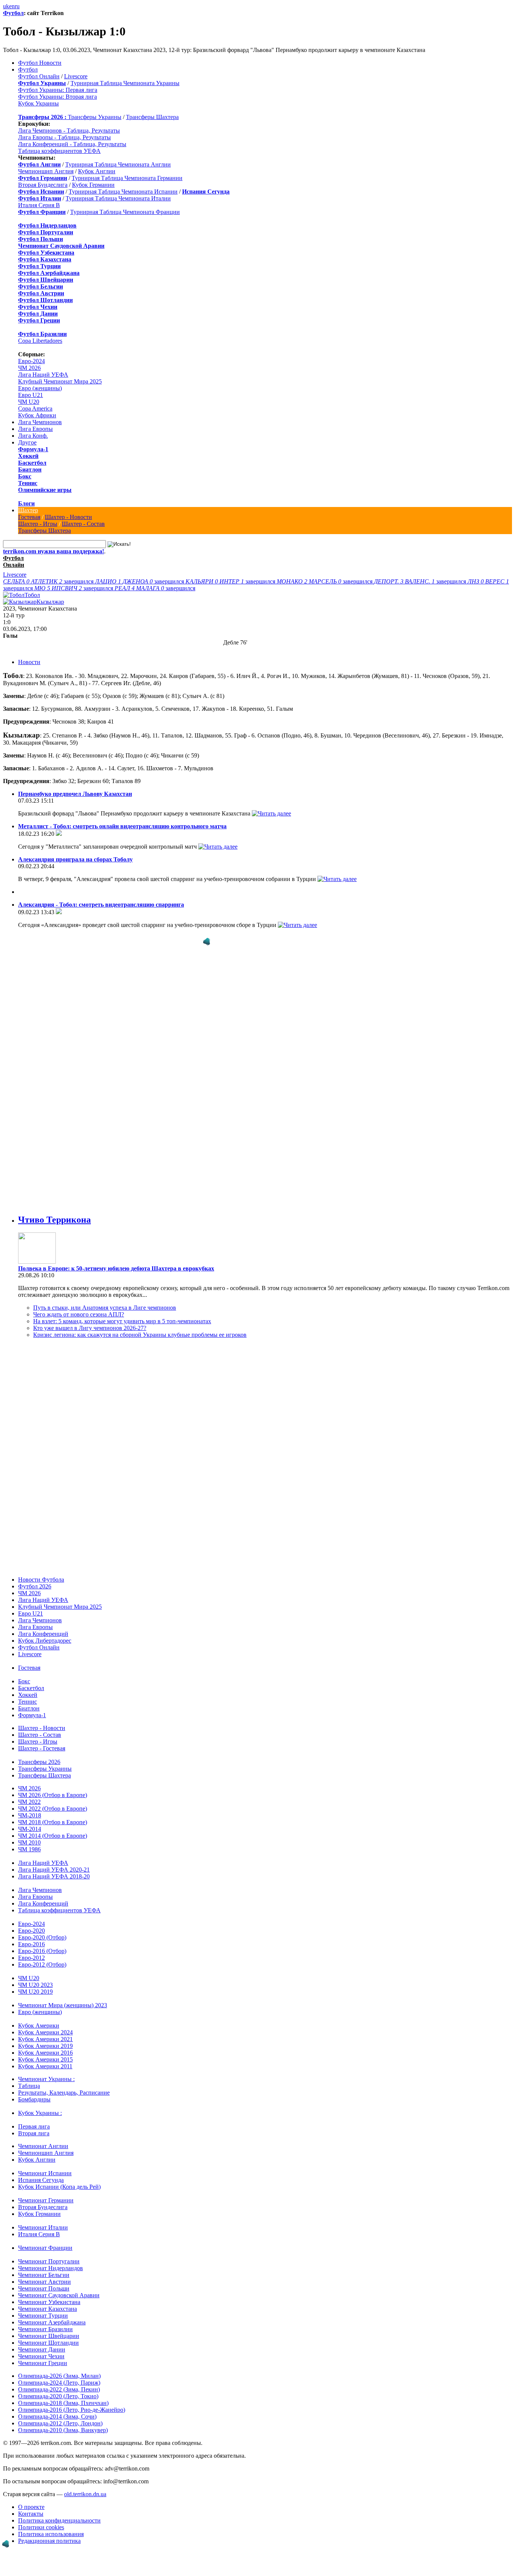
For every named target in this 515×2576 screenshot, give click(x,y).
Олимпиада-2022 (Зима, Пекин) (59, 2389)
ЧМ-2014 (30, 1829)
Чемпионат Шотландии (48, 2343)
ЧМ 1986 (29, 1849)
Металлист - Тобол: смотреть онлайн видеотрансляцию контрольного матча (122, 826)
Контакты (31, 2514)
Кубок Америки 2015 (45, 2059)
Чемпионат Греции (43, 2363)
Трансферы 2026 (39, 1762)
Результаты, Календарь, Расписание (64, 2093)
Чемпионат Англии (43, 2146)
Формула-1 (33, 449)
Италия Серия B (39, 205)
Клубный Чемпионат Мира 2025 (60, 381)
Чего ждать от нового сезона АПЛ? (79, 1314)
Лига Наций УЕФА (43, 375)
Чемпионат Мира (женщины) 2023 (63, 2005)
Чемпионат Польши (44, 2288)
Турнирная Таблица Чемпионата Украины (125, 83)
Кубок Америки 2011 (45, 2066)
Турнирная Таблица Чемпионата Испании (123, 192)
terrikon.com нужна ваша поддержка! (54, 551)
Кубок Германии (93, 185)
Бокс (25, 476)
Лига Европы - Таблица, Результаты (64, 137)
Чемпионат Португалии (49, 2261)
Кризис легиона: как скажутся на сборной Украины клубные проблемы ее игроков (140, 1335)
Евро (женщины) (40, 388)
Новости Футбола (41, 1580)
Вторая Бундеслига (43, 185)
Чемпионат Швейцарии (49, 2336)
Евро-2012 (31, 1958)
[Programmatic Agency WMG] (207, 942)
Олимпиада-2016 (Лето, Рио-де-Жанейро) (72, 2410)
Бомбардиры (34, 2099)
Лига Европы (35, 429)
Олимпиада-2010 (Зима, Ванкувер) (63, 2430)
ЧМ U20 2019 (35, 1992)
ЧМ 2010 (29, 1842)
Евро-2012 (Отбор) (42, 1964)
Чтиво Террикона (54, 1220)
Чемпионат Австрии (44, 2282)
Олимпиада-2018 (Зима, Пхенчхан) (63, 2403)
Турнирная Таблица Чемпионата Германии (127, 178)
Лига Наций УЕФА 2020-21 (54, 1870)
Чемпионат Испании (45, 2173)
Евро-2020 (31, 1931)
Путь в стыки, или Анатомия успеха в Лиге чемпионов (105, 1308)
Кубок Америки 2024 (45, 2032)
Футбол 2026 (35, 1586)
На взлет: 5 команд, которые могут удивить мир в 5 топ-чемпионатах (122, 1321)
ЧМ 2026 (29, 368)
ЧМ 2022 (29, 1802)
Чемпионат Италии (43, 2227)
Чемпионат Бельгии (44, 2275)
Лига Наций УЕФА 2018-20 (54, 1876)
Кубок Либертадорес (45, 1641)
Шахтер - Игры (38, 524)
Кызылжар (50, 602)
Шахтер (28, 510)
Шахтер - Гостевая (42, 1748)
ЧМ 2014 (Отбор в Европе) (53, 1836)
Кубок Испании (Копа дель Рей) (59, 2187)
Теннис (28, 483)
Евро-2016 (31, 1944)
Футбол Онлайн (39, 76)
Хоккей (28, 456)
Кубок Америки (39, 2026)
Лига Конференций (43, 1634)
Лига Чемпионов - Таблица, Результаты (69, 131)
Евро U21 (31, 395)
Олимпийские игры (45, 490)
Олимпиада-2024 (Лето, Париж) (59, 2383)
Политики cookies (41, 2527)
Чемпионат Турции (43, 2316)
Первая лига (34, 2126)
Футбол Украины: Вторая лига (57, 97)
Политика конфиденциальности (59, 2520)
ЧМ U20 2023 (35, 1985)
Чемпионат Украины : (46, 2079)
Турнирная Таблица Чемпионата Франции (125, 212)
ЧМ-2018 (30, 1815)
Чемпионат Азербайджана (52, 2322)
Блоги (26, 503)
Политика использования (51, 2534)
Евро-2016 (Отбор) (42, 1951)
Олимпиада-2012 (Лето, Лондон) (60, 2423)
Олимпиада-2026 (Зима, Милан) (59, 2376)
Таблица (29, 2086)
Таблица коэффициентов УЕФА (59, 151)
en (12, 6)
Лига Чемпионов (40, 422)
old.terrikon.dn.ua (85, 2494)
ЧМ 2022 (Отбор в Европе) (53, 1809)
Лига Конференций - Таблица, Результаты (72, 144)
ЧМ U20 (29, 402)
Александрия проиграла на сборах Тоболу (75, 859)
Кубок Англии (97, 171)
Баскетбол (32, 463)
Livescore (76, 76)
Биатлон (30, 470)
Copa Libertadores (40, 341)
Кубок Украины (38, 103)
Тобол (32, 595)
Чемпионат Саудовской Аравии (59, 2295)
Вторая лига (34, 2133)
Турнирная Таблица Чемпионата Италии (118, 198)
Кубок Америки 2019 (45, 2046)
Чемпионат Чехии (41, 2356)
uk (6, 6)
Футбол (13, 13)
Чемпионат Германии (46, 2200)
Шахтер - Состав (83, 524)
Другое (27, 442)
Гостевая (29, 517)
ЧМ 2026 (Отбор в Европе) (53, 1795)
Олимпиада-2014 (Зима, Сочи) (57, 2416)
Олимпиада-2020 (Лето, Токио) (58, 2396)
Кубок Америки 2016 (45, 2053)
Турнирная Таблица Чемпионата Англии (118, 164)
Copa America (35, 408)
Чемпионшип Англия (46, 171)
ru (17, 6)
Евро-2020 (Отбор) (42, 1937)
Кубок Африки (37, 415)
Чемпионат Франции (45, 2248)
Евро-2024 (31, 361)
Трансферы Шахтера (152, 117)
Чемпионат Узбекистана (49, 2302)
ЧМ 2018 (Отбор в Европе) (53, 1822)
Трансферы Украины (95, 117)
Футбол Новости (40, 63)
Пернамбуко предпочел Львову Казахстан (75, 794)
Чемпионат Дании (42, 2349)
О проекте (31, 2507)
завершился (49, 581)
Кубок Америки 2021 (45, 2039)
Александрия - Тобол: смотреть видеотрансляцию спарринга (101, 905)
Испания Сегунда (41, 2180)
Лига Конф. (33, 436)
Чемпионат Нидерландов (51, 2268)
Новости (29, 662)
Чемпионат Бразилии (45, 2329)
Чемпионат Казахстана (48, 2309)
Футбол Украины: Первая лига (58, 90)
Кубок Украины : (40, 2113)
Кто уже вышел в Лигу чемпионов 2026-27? (90, 1328)
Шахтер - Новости (68, 517)
